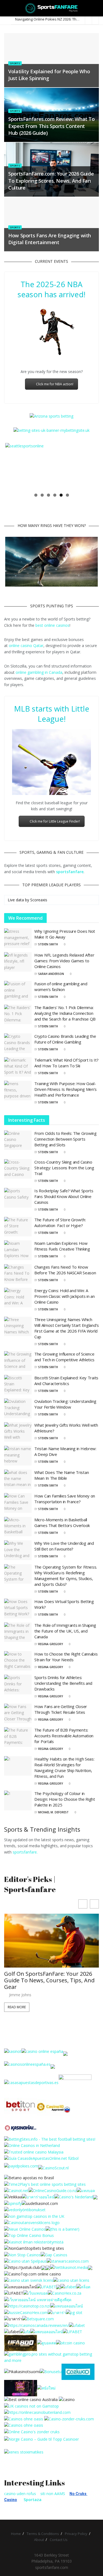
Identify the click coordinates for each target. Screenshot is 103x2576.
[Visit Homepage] (51, 8)
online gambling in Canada (39, 672)
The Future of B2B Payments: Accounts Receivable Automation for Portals (64, 1736)
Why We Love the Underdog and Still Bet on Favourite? (64, 1546)
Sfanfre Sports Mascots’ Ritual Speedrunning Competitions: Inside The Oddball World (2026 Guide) (50, 1980)
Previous (13, 466)
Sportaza (33, 2500)
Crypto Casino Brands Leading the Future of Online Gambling (65, 1039)
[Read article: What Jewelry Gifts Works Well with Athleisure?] (18, 1432)
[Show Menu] (6, 8)
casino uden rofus (20, 2494)
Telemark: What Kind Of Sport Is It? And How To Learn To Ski (66, 1063)
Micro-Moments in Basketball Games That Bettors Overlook (62, 1522)
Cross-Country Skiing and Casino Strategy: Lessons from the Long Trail (64, 1168)
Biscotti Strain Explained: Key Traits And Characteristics (66, 1381)
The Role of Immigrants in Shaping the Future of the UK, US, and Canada (65, 1631)
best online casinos (52, 625)
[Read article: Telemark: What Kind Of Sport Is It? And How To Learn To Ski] (18, 1067)
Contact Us (59, 2540)
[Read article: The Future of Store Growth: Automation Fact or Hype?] (18, 1227)
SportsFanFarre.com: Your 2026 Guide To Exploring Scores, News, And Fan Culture (51, 180)
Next (90, 466)
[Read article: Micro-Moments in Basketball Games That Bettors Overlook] (18, 1527)
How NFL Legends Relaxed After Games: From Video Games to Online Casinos (64, 961)
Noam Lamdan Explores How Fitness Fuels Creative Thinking (62, 1246)
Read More (17, 2007)
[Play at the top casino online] (31, 2399)
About (39, 2540)
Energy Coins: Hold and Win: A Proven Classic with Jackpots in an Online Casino (65, 1296)
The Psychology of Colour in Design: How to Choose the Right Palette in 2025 (65, 1799)
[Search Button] (97, 8)
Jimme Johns (20, 1995)
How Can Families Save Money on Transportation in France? (65, 1499)
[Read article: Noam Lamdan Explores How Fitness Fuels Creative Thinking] (18, 1250)
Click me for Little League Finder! (55, 821)
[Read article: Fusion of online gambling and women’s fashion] (18, 991)
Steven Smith (48, 944)
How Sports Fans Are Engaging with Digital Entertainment (50, 239)
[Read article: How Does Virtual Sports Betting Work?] (18, 1608)
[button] (94, 1904)
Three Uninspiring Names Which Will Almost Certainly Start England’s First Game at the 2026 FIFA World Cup (67, 1328)
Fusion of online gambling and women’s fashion (61, 987)
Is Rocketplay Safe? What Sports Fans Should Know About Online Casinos (64, 1196)
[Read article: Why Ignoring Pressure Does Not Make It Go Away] (18, 938)
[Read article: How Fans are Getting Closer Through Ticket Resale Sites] (18, 1714)
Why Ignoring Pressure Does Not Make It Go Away (65, 934)
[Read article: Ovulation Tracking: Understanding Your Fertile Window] (18, 1408)
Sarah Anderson (51, 974)
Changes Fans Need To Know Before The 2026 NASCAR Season (65, 1270)
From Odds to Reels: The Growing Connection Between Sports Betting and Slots (66, 1139)
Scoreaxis (39, 900)
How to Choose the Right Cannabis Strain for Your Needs (66, 1657)
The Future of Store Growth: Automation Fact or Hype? (60, 1223)
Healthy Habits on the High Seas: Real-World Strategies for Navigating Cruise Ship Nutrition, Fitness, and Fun (64, 1768)
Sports (15, 63)
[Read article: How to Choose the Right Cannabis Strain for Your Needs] (18, 1661)
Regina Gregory (51, 1644)
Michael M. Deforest (53, 1812)
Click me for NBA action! (55, 384)
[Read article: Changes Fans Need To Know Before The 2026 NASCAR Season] (18, 1274)
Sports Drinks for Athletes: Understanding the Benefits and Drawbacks (63, 1683)
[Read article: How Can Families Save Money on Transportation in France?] (18, 1503)
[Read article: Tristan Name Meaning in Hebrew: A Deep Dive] (18, 1456)
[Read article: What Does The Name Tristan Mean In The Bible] (18, 1479)
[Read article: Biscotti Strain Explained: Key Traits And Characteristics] (18, 1385)
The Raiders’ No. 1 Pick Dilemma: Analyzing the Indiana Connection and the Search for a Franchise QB (65, 1013)
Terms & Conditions (43, 2534)
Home (16, 2534)
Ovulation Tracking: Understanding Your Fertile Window (65, 1404)
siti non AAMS (53, 2494)
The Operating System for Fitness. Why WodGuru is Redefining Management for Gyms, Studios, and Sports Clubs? (66, 1576)
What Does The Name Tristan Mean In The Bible (62, 1475)
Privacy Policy (76, 2534)
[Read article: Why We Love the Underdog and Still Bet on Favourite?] (18, 1550)
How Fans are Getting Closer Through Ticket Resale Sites (61, 1709)
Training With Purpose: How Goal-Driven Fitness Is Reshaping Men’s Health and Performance (66, 1089)
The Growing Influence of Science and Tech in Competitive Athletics (64, 1357)
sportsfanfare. (25, 1852)
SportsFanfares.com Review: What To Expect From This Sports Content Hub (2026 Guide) (51, 126)
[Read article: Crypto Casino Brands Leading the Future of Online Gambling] (18, 1043)
